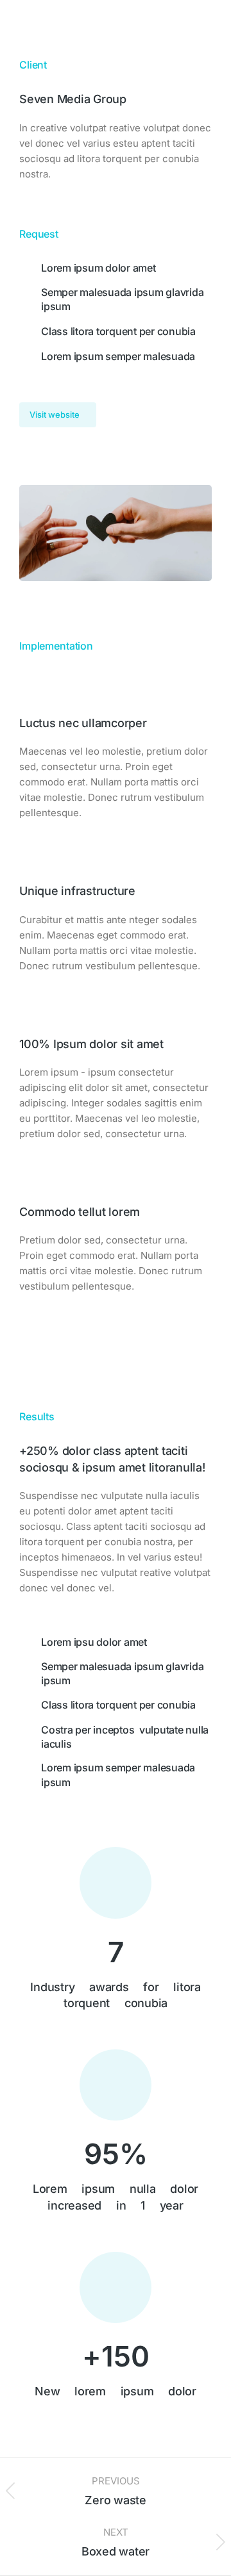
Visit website (55, 414)
